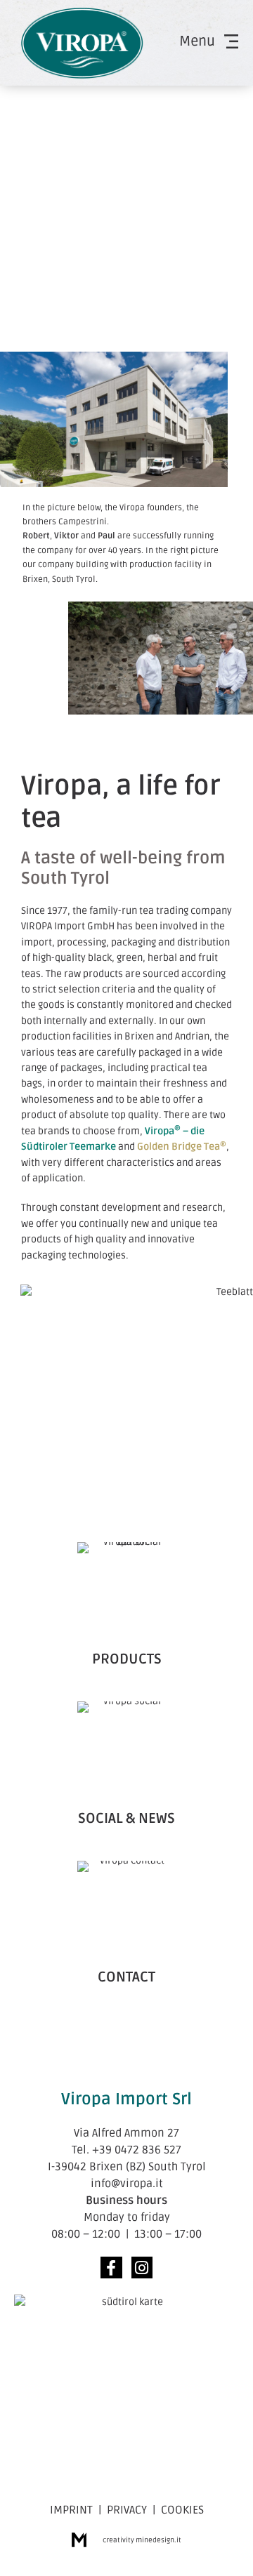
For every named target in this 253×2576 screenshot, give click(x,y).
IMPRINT (71, 2510)
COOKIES (182, 2510)
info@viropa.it (127, 2184)
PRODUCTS (127, 1659)
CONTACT (126, 1977)
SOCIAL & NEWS (126, 1819)
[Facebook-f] (111, 2268)
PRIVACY (127, 2510)
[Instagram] (142, 2268)
